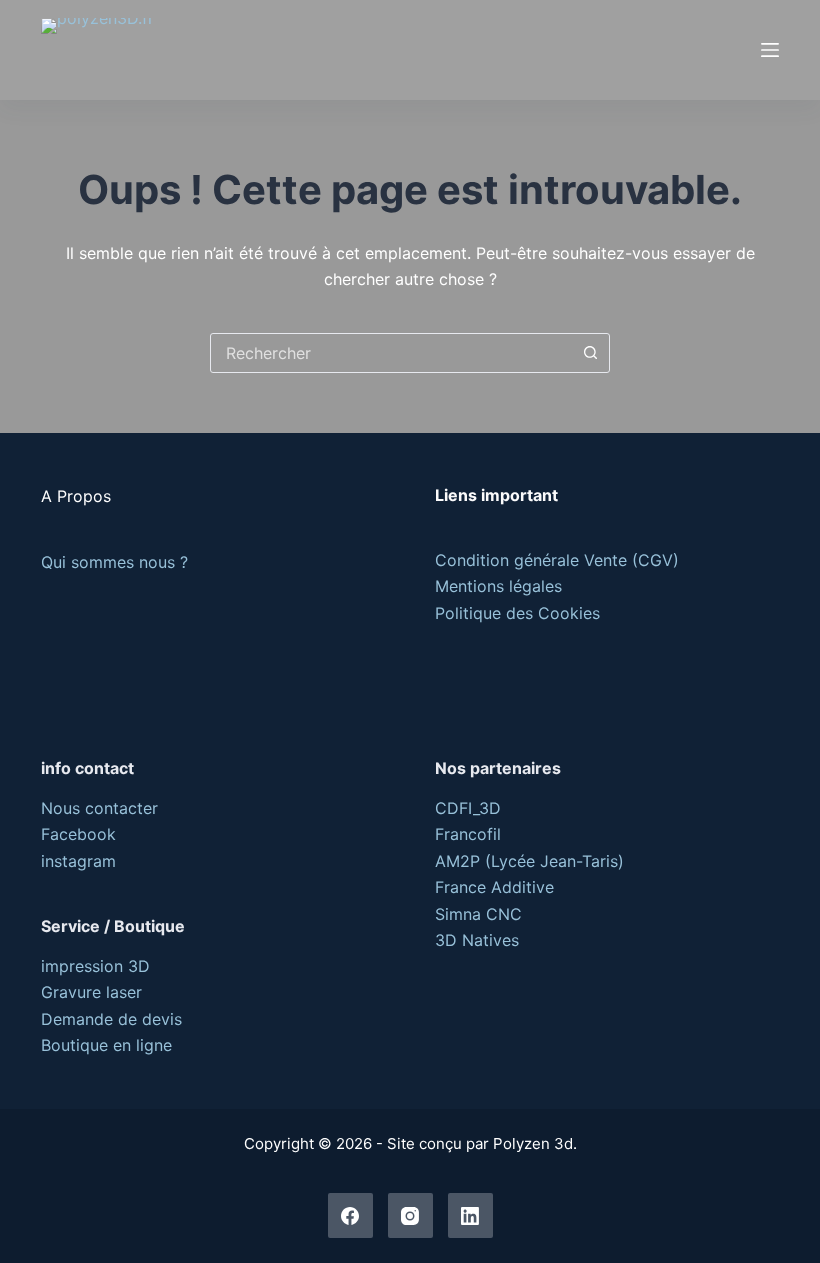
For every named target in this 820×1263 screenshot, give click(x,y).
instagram (78, 861)
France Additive (494, 887)
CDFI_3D (468, 808)
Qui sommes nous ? (114, 562)
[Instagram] (410, 1215)
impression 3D (95, 966)
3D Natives (477, 940)
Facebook (78, 834)
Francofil (468, 834)
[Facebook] (350, 1215)
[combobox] (391, 353)
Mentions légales (498, 586)
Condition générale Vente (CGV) (557, 560)
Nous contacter (99, 808)
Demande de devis (111, 1019)
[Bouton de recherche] (590, 353)
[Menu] (770, 50)
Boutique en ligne (106, 1045)
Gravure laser (91, 992)
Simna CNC (478, 914)
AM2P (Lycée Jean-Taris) (529, 861)
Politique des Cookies (517, 613)
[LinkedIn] (470, 1215)
